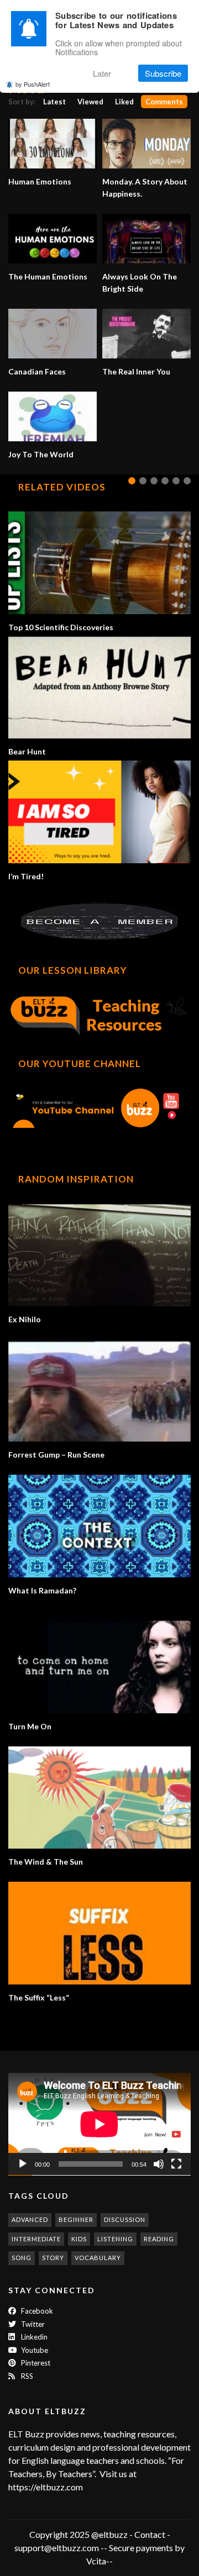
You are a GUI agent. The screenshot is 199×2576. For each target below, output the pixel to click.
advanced (30, 2219)
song (22, 2258)
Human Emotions (40, 181)
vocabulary (98, 2258)
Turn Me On (30, 1726)
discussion (125, 2219)
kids (79, 2239)
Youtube (34, 2350)
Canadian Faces (37, 371)
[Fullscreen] (176, 2164)
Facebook (36, 2311)
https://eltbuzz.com (46, 2487)
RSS (26, 2376)
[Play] (23, 2164)
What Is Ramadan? (42, 1590)
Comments (164, 102)
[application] (99, 2124)
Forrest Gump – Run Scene (56, 1455)
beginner (76, 2219)
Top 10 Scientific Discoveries (61, 627)
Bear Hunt (27, 751)
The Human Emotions (48, 276)
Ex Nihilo (25, 1319)
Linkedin (33, 2337)
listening (115, 2239)
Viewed (90, 102)
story (53, 2258)
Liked (124, 102)
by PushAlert (33, 84)
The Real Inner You (136, 371)
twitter (32, 2324)
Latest (54, 102)
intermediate (36, 2239)
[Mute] (159, 2164)
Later (102, 73)
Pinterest (35, 2363)
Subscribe (163, 73)
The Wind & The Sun (46, 1862)
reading (159, 2239)
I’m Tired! (26, 876)
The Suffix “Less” (39, 1997)
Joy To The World (41, 454)
